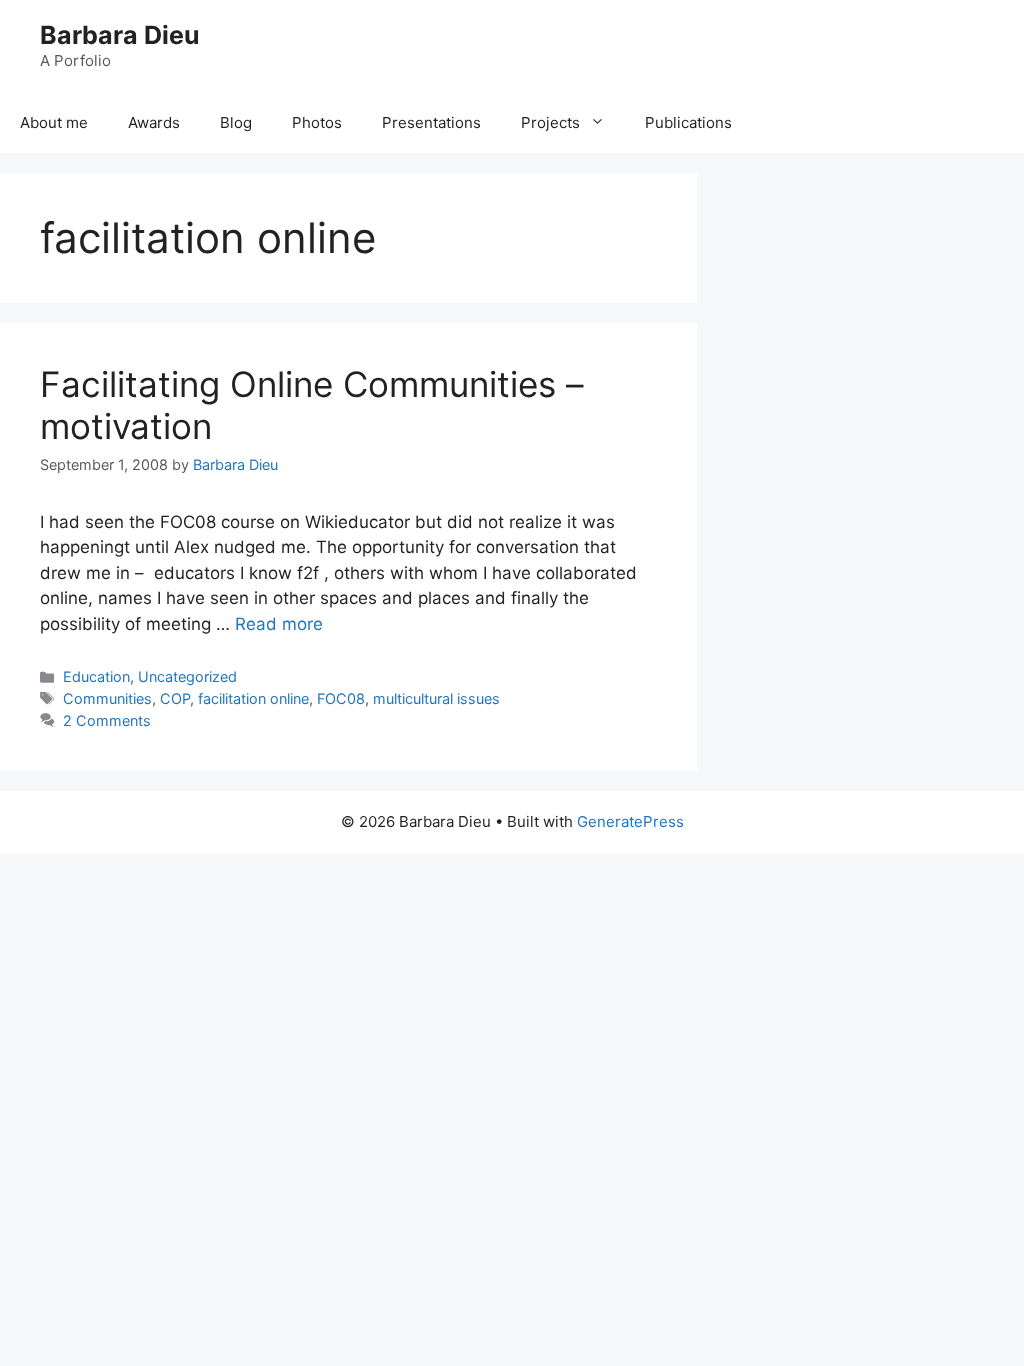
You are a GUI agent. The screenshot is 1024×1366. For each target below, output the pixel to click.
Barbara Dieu (120, 35)
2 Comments (107, 720)
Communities (107, 698)
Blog (236, 122)
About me (54, 122)
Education (96, 676)
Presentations (431, 122)
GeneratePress (630, 821)
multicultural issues (436, 698)
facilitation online (253, 698)
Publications (688, 122)
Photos (317, 122)
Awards (154, 122)
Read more (279, 624)
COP (175, 698)
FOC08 (341, 698)
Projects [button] (550, 122)
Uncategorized (187, 676)
